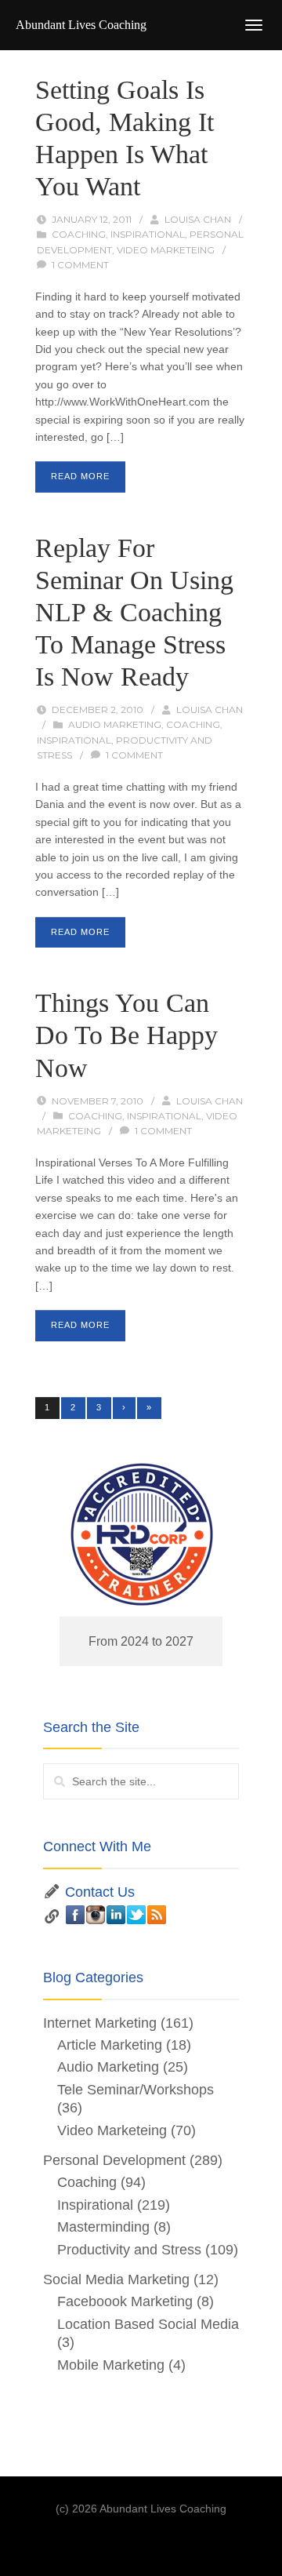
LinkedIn (116, 1915)
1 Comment (80, 265)
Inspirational (148, 234)
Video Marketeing (166, 250)
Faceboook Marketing (125, 2301)
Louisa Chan (198, 219)
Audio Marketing (115, 724)
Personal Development (114, 2160)
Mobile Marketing (111, 2365)
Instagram (96, 1915)
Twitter (136, 1915)
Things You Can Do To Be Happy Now (127, 1035)
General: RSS (157, 1915)
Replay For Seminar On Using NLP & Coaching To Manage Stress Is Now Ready (134, 612)
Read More (80, 476)
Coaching (79, 234)
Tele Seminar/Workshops (136, 2090)
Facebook (75, 1915)
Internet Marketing (100, 2023)
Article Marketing (110, 2045)
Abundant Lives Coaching (81, 25)
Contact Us (100, 1892)
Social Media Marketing (116, 2279)
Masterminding (103, 2227)
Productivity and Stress (129, 2250)
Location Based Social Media (148, 2324)
